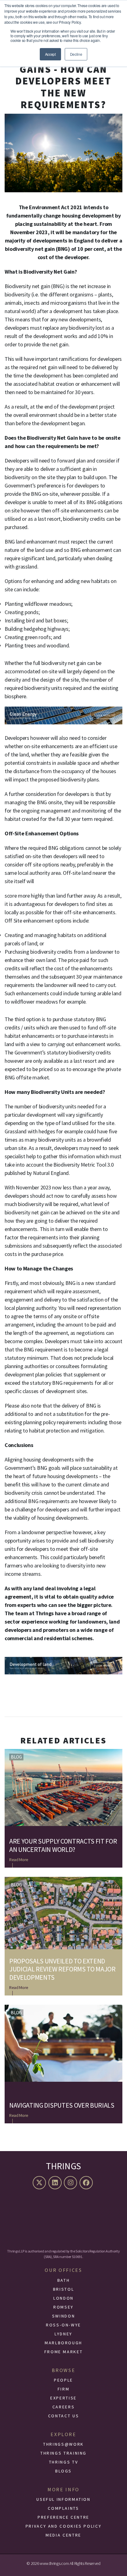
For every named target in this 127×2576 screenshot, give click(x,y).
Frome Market (64, 2352)
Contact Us (63, 2416)
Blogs (63, 2471)
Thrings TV (63, 2462)
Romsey (63, 2307)
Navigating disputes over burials (62, 2105)
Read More (19, 1860)
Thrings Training (63, 2453)
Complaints (63, 2508)
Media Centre (63, 2535)
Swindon (63, 2316)
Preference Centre (63, 2517)
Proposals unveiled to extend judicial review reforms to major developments (62, 1969)
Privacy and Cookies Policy (64, 2526)
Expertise (63, 2398)
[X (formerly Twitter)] (40, 2183)
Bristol (63, 2289)
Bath (64, 2280)
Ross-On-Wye (63, 2325)
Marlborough (63, 2343)
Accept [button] (50, 54)
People (63, 2380)
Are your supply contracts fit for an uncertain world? (63, 1845)
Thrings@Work (63, 2444)
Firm (64, 2389)
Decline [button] (76, 54)
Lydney (63, 2334)
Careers (63, 2407)
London (63, 2298)
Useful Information (63, 2499)
